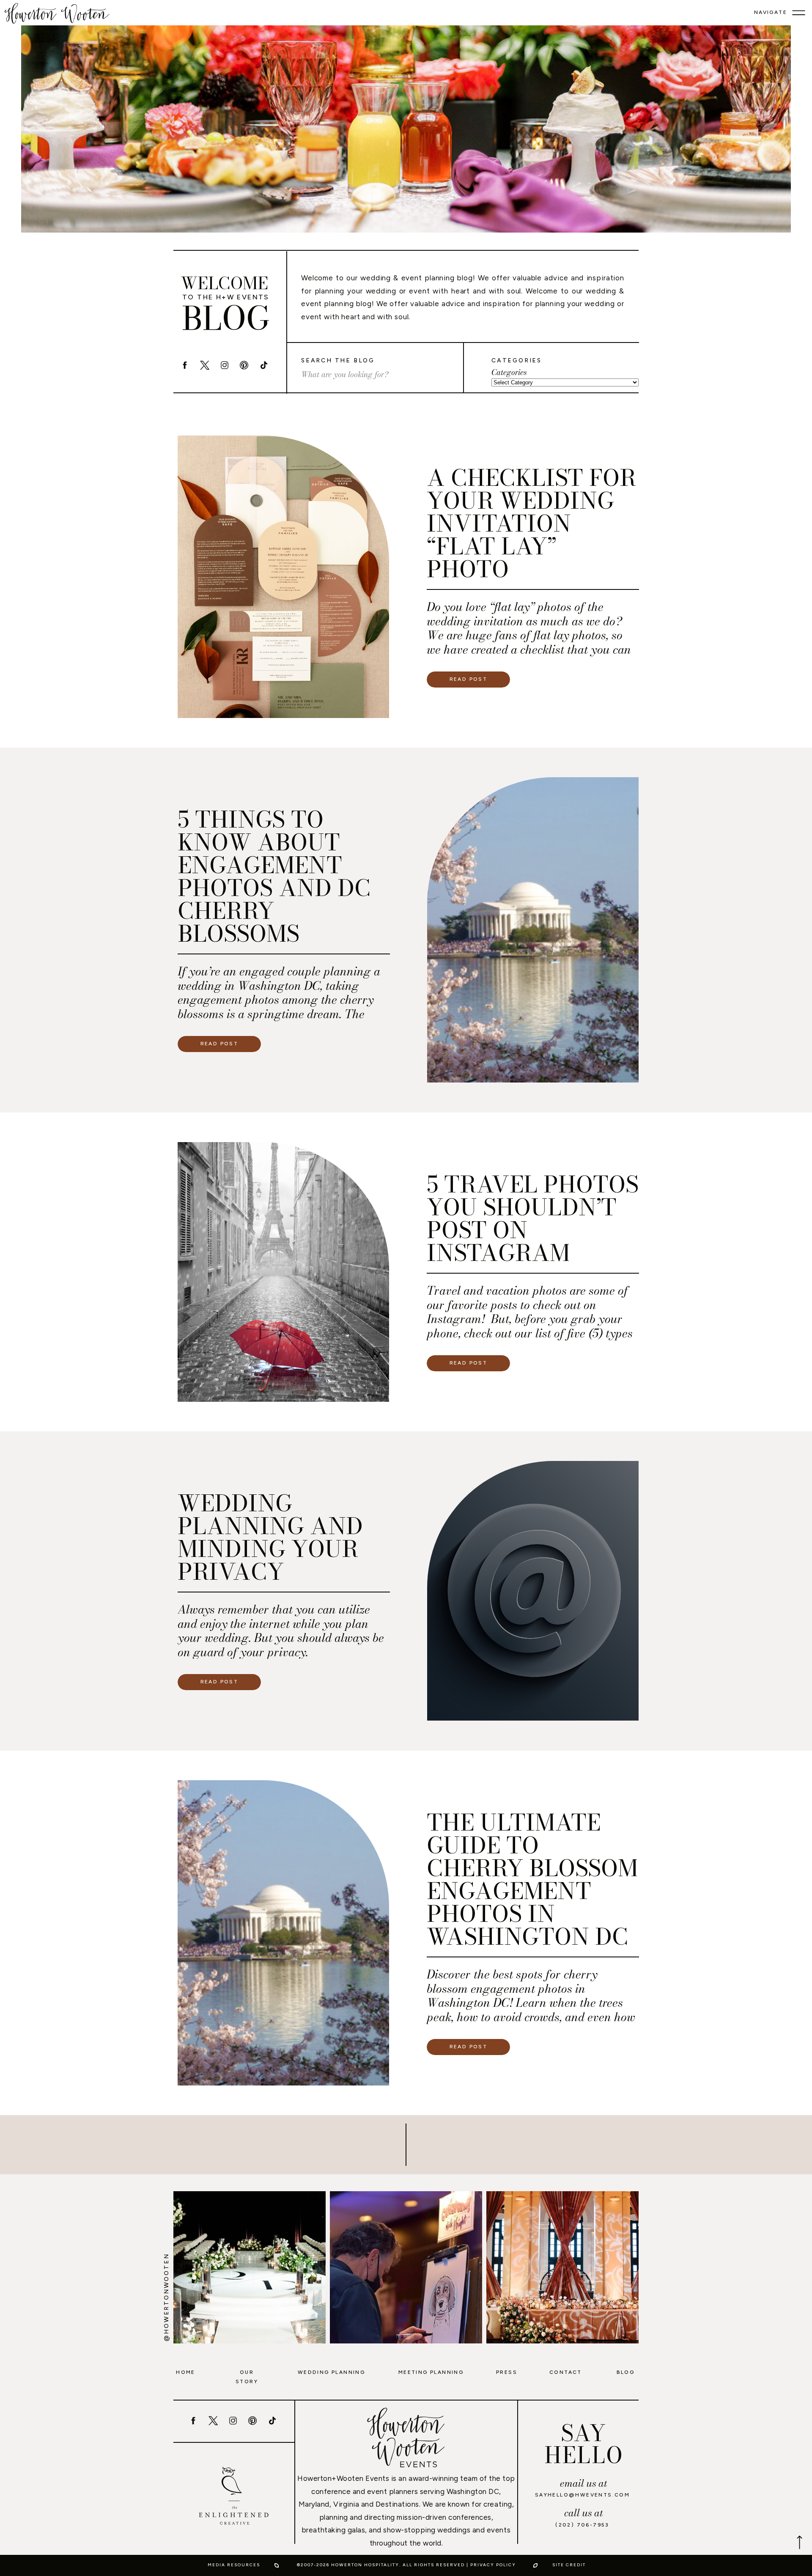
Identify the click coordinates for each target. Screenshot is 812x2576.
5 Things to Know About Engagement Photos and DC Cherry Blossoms (274, 876)
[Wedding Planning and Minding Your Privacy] (533, 1591)
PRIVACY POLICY (493, 2565)
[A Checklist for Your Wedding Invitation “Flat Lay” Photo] (283, 577)
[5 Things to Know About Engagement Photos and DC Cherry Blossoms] (533, 930)
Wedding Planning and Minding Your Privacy (270, 1537)
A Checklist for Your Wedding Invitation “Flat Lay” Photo (531, 523)
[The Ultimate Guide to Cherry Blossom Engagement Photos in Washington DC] (283, 1933)
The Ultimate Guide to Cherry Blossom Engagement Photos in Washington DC (532, 1879)
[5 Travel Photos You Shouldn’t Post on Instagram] (283, 1272)
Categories (509, 373)
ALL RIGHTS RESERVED (434, 2565)
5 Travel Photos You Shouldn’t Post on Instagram (533, 1218)
